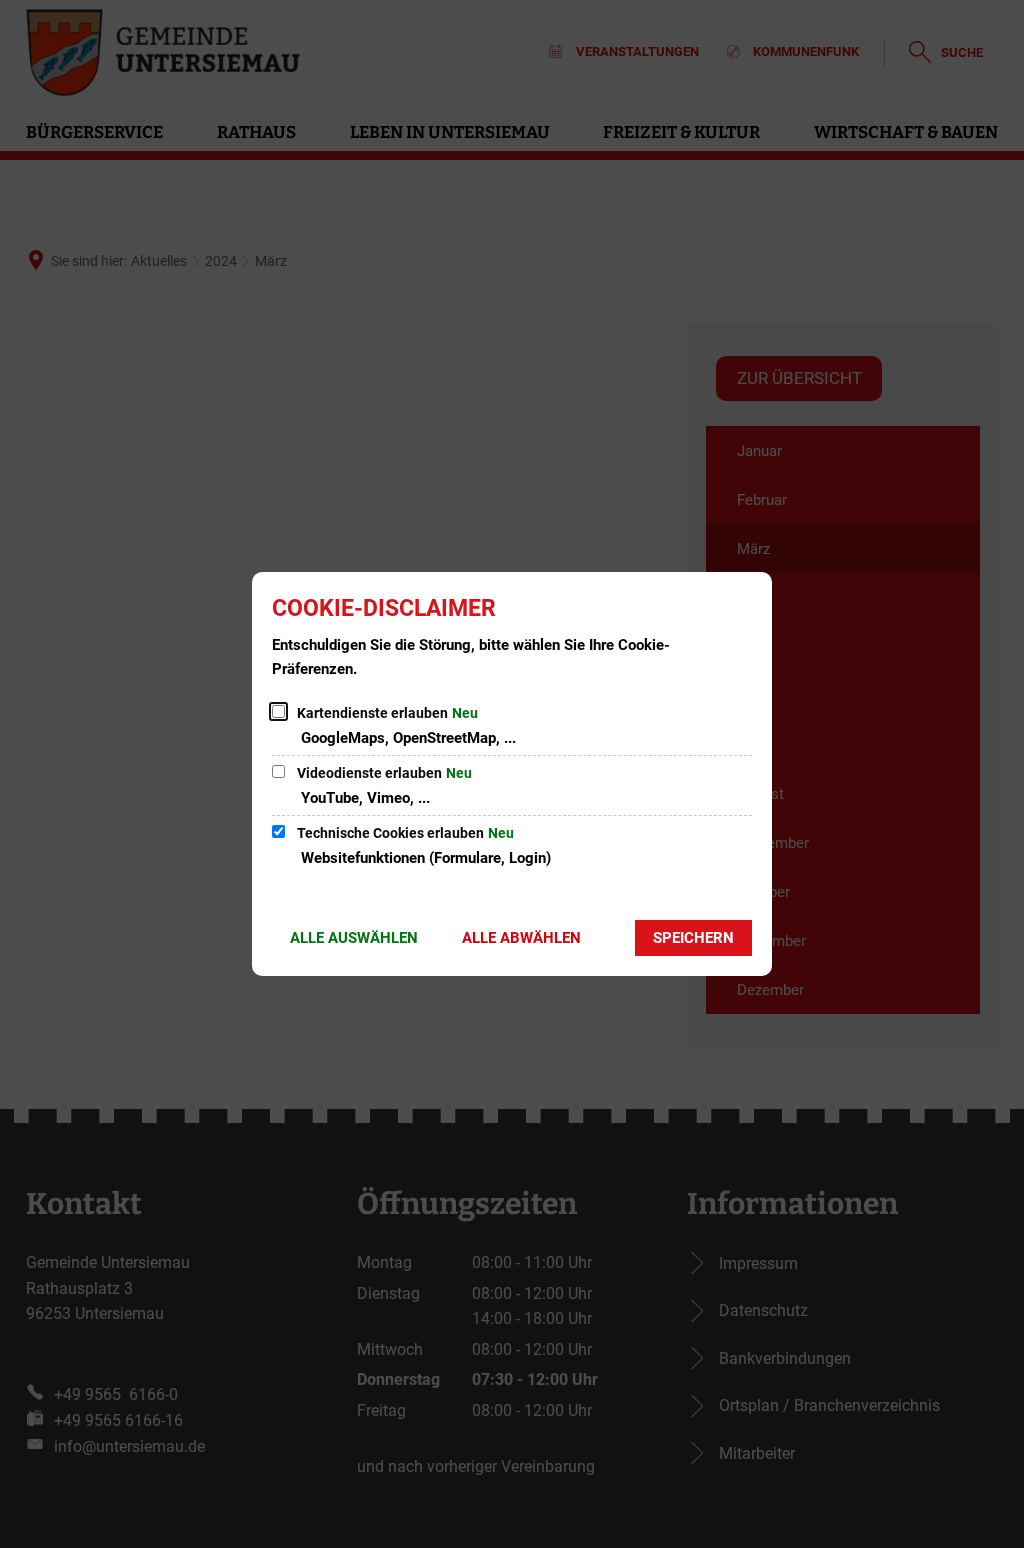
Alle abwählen (521, 938)
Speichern (693, 938)
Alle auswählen (354, 938)
